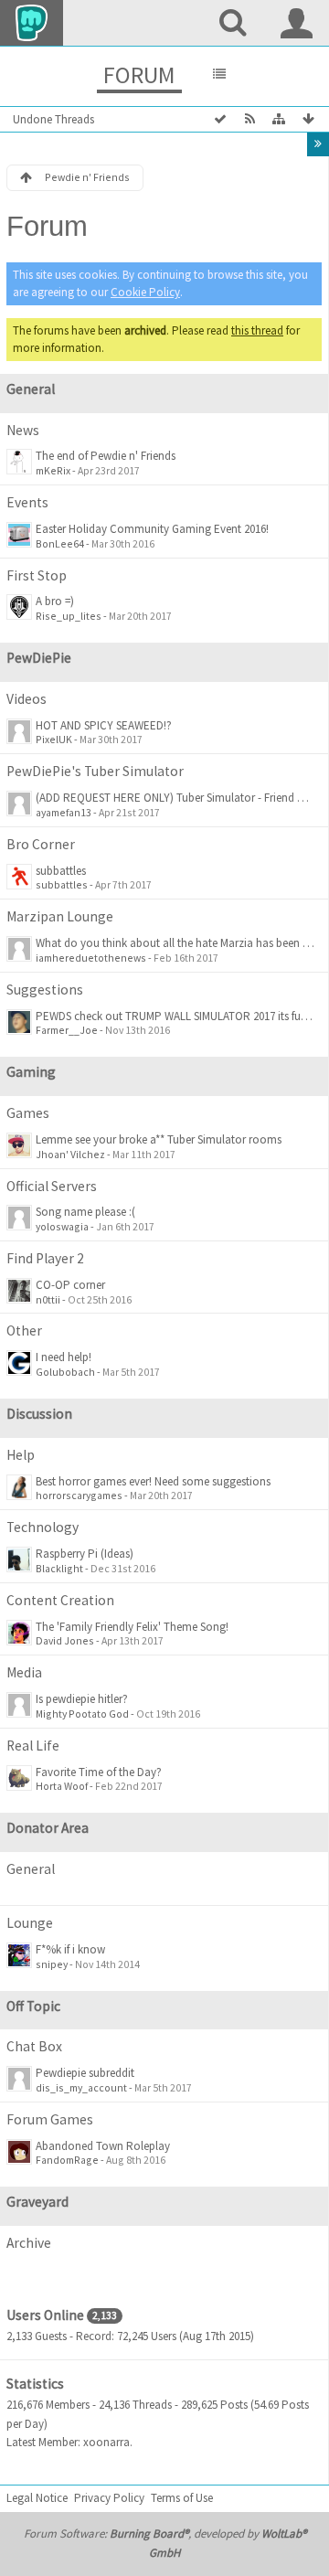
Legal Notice (37, 2498)
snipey (52, 1964)
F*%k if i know (70, 1949)
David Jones (65, 1640)
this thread (257, 330)
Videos (27, 699)
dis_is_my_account (81, 2087)
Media (24, 1672)
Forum (139, 75)
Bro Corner (41, 844)
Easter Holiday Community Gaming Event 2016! (152, 529)
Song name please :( (85, 1212)
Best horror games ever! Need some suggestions (153, 1481)
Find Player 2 (45, 1258)
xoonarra (106, 2442)
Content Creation (60, 1600)
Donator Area (48, 1828)
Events (27, 502)
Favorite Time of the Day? (99, 1772)
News (23, 430)
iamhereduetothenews (91, 958)
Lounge (30, 1923)
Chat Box (34, 2046)
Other (24, 1331)
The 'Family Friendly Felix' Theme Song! (132, 1627)
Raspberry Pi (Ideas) (85, 1554)
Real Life (33, 1746)
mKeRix (53, 470)
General (31, 389)
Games (28, 1113)
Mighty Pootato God (82, 1714)
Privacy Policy (109, 2498)
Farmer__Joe (67, 1030)
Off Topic (33, 2006)
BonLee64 (60, 543)
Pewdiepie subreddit (85, 2073)
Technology (42, 1527)
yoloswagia (62, 1226)
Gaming (31, 1072)
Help (21, 1455)
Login (297, 23)
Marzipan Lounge (60, 916)
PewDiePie (39, 658)
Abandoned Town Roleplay (103, 2146)
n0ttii (48, 1299)
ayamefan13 (64, 812)
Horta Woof (62, 1786)
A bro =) (55, 601)
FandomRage (67, 2160)
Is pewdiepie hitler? (82, 1699)
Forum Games (50, 2119)
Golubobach (65, 1372)
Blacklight (59, 1568)
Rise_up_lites (69, 616)
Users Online (45, 2315)
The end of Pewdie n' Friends (106, 456)
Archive (29, 2243)
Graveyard (37, 2202)
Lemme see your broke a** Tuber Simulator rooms (159, 1139)
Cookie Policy (145, 292)
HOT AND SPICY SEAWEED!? (104, 725)
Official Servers (52, 1186)
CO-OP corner (70, 1285)
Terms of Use (182, 2498)
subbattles (61, 871)
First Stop (37, 575)
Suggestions (45, 990)
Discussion (39, 1414)
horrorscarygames (79, 1495)
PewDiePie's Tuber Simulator (95, 771)
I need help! (64, 1357)
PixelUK (54, 739)
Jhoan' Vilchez (70, 1154)
